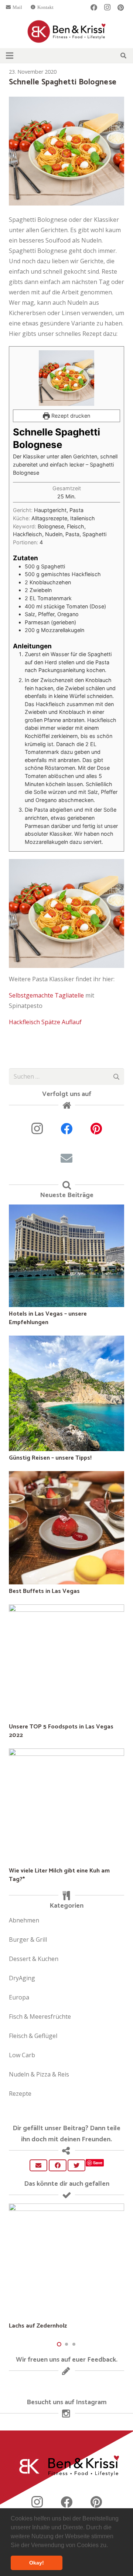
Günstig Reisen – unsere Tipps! (50, 1458)
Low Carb (22, 2055)
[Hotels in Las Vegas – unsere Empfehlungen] (66, 1210)
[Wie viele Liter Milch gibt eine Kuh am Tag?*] (66, 1754)
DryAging (22, 1978)
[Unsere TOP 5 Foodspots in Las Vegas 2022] (66, 1610)
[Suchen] (124, 56)
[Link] (67, 31)
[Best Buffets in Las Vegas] (66, 1476)
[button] (110, 2546)
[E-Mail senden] (38, 2165)
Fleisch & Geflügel (33, 2036)
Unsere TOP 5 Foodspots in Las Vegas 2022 (61, 1731)
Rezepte (20, 2094)
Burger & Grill (28, 1939)
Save (98, 2163)
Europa (19, 1997)
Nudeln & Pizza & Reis (39, 2074)
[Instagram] (107, 7)
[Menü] (10, 56)
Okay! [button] (37, 2563)
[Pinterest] (120, 7)
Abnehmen (24, 1920)
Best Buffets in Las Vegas (44, 1591)
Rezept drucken (70, 416)
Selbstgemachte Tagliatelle (47, 995)
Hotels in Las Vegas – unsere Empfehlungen (48, 1318)
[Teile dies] (58, 2165)
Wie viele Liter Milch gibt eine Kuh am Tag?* (59, 1875)
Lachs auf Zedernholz (38, 2326)
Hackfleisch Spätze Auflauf (45, 1022)
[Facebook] (94, 7)
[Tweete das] (76, 2165)
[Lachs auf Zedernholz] (66, 2209)
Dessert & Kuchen (34, 1959)
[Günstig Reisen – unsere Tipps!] (66, 1341)
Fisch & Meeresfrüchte (40, 2017)
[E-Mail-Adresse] (66, 1158)
